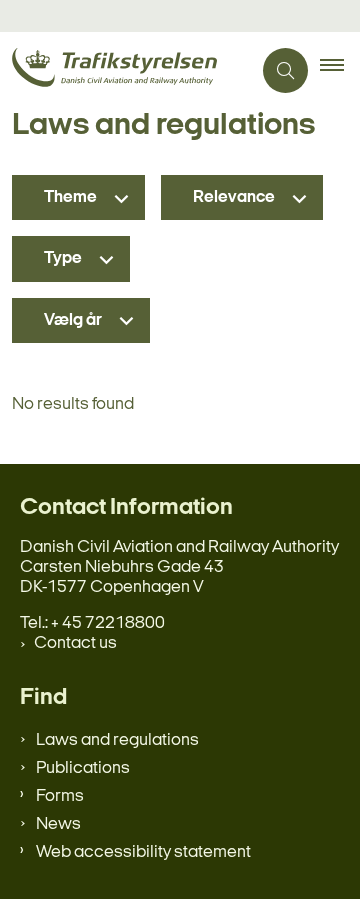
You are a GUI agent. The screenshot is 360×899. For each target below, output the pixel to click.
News (58, 824)
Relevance (234, 197)
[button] (340, 71)
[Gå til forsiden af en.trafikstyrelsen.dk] (125, 70)
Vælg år (73, 320)
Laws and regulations (117, 740)
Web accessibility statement (143, 852)
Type (63, 258)
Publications (83, 768)
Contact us (75, 643)
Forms (60, 796)
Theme (70, 197)
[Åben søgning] (285, 70)
